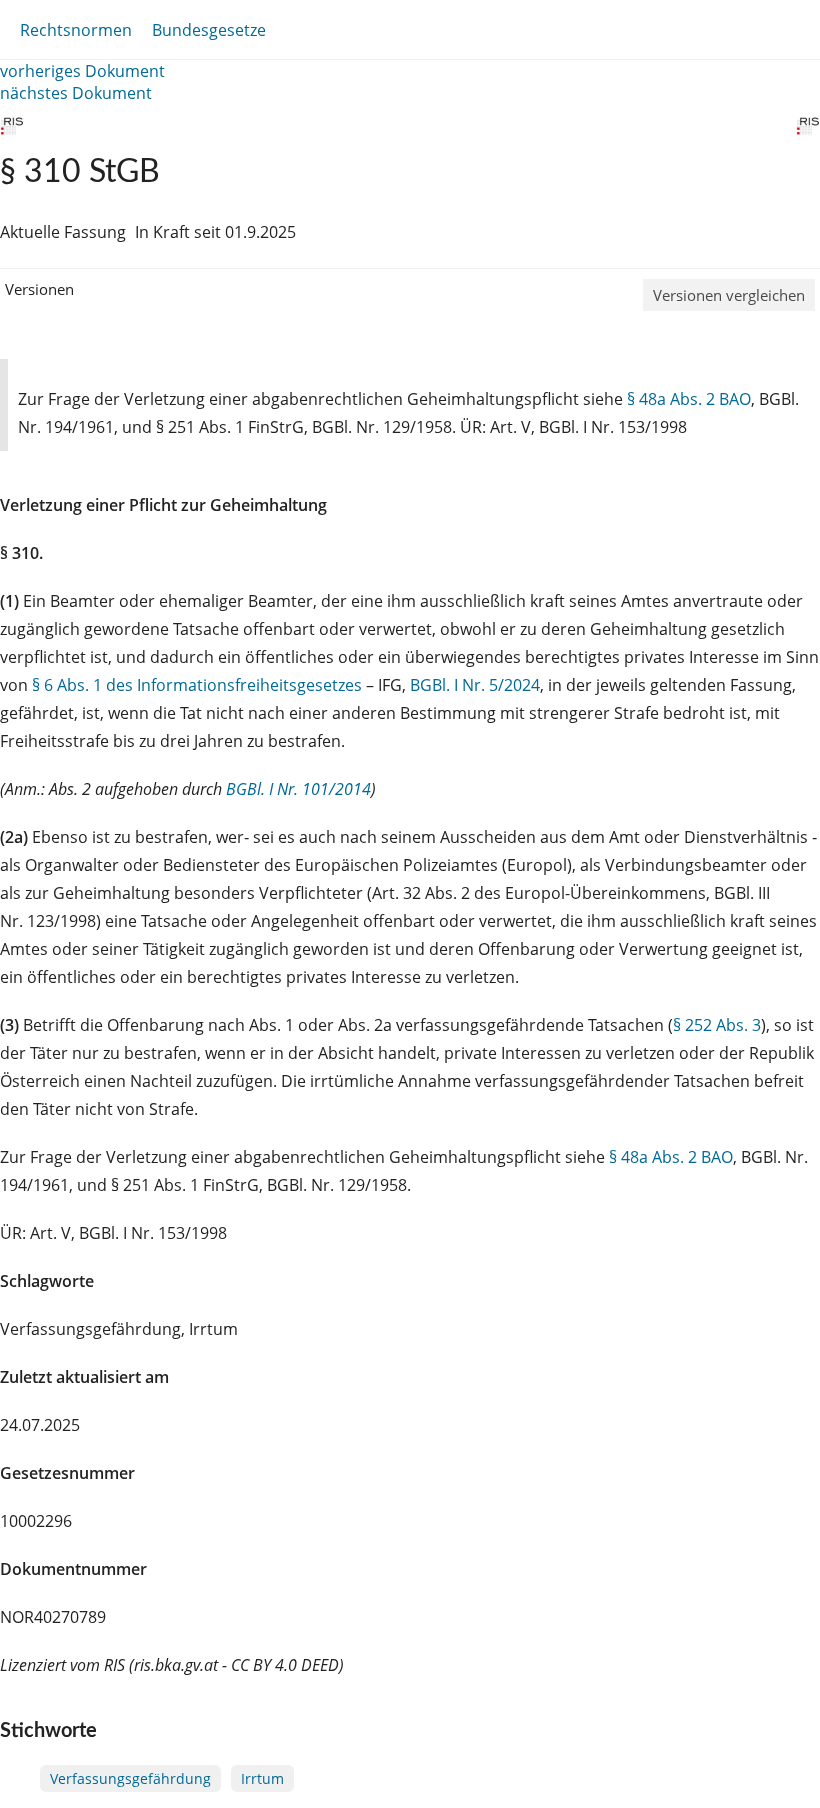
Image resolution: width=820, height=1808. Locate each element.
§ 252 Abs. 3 (717, 1025)
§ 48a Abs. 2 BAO (689, 399)
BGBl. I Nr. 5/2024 (475, 685)
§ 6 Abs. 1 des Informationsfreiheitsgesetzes (197, 685)
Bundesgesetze (209, 30)
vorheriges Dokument (82, 71)
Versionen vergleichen (729, 295)
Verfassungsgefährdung (130, 1778)
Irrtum (262, 1778)
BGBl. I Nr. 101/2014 (298, 789)
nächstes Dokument (76, 93)
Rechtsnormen (76, 30)
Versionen (39, 289)
